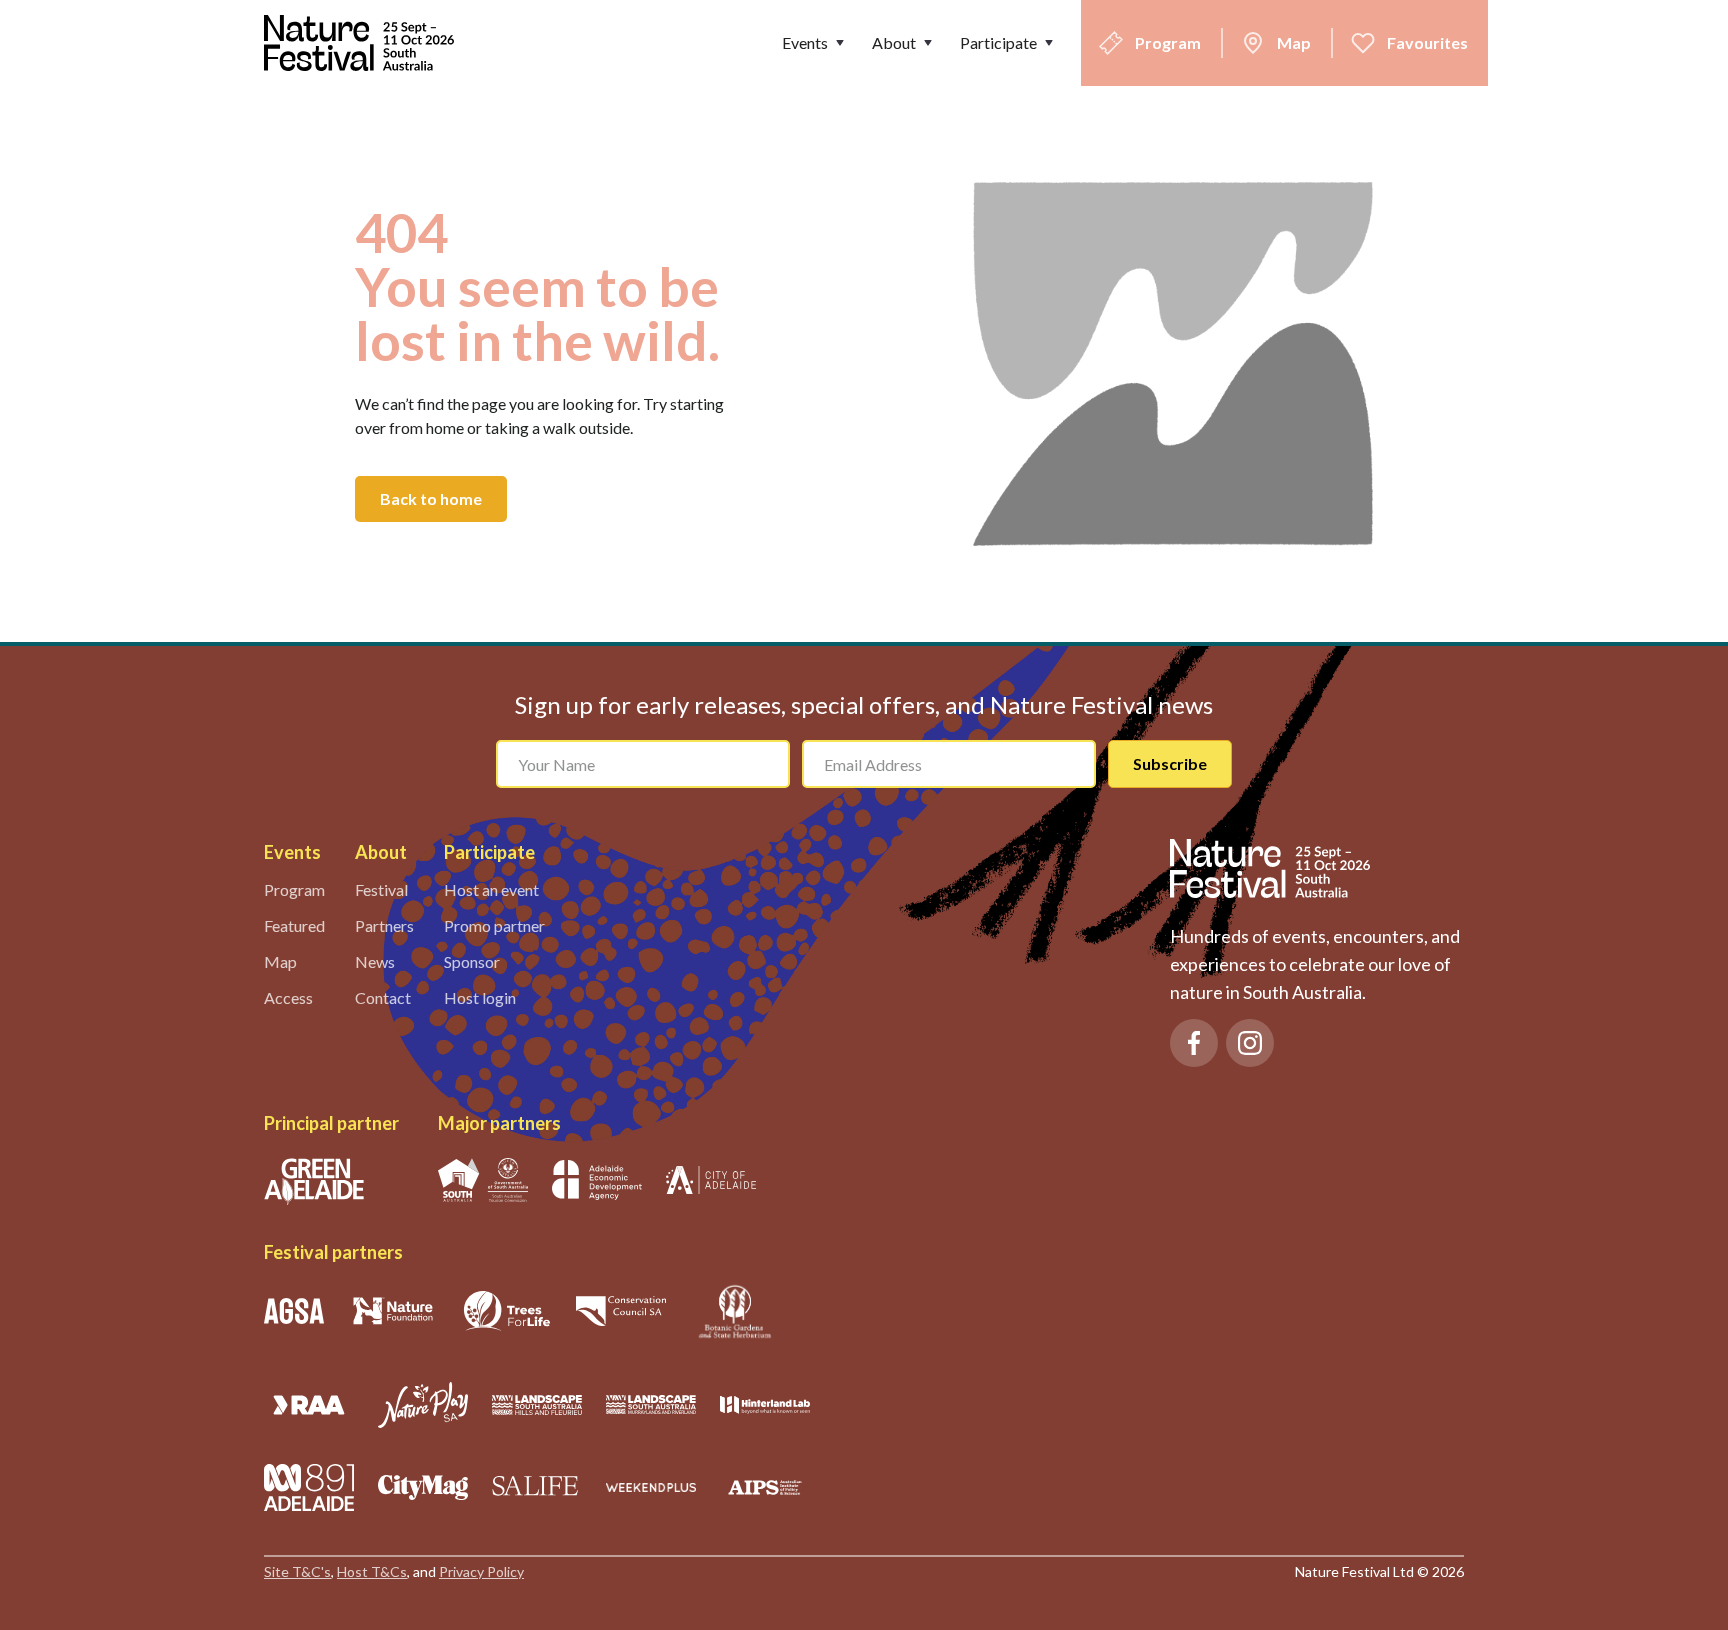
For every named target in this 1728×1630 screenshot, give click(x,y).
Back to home (431, 498)
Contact (383, 997)
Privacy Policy (481, 1571)
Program (294, 889)
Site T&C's (297, 1571)
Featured (294, 925)
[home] (364, 43)
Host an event (491, 889)
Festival (381, 889)
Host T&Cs (372, 1571)
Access (288, 997)
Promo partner (494, 925)
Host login (480, 997)
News (375, 961)
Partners (384, 925)
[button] (815, 43)
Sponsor (472, 961)
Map (280, 961)
